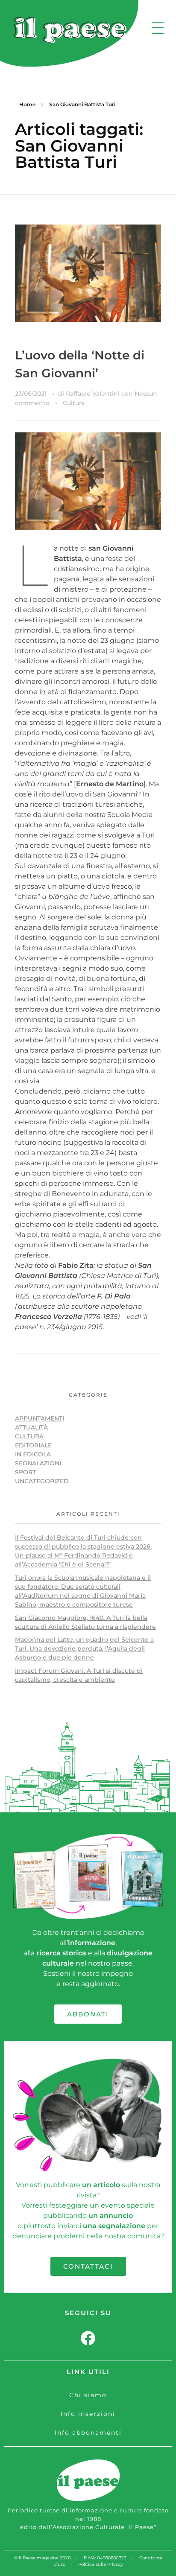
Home (27, 104)
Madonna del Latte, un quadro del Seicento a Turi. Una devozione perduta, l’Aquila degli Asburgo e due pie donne (84, 1648)
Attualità (31, 1427)
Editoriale (33, 1445)
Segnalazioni (38, 1463)
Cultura (74, 403)
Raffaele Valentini (94, 394)
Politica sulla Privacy (100, 2564)
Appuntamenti (40, 1418)
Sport (25, 1472)
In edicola (33, 1454)
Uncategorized (42, 1481)
